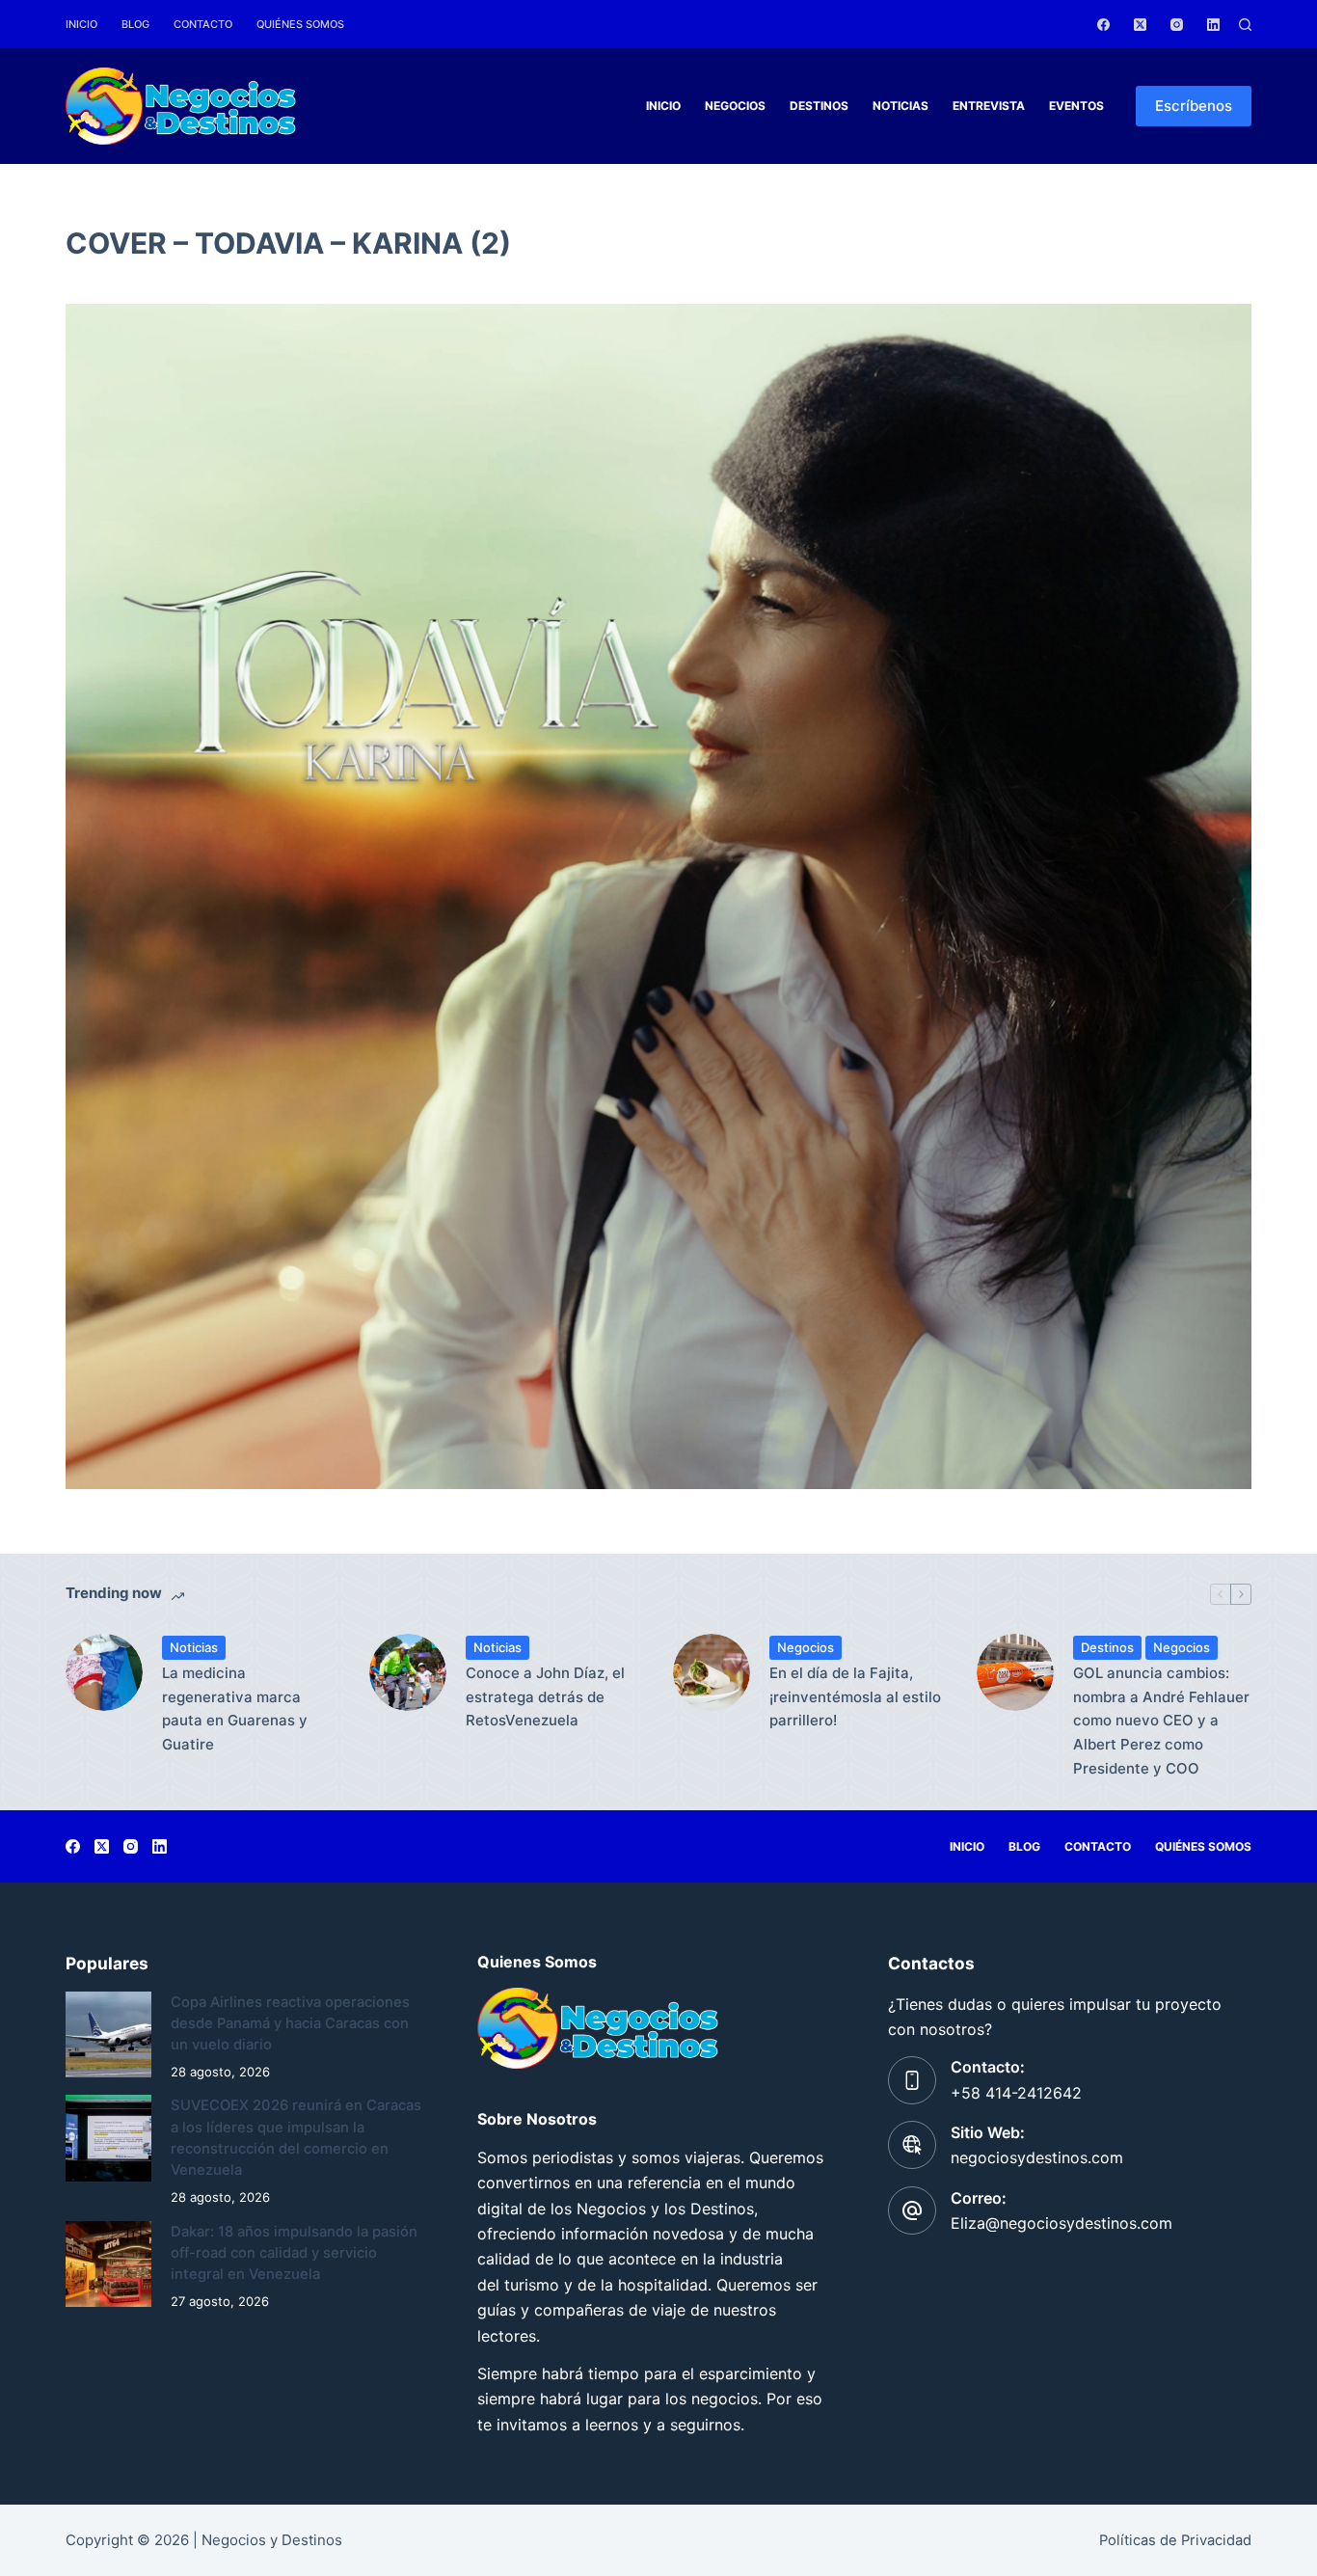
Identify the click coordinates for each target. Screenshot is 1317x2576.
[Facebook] (1103, 25)
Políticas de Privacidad (1175, 2540)
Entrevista (989, 106)
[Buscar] (1245, 25)
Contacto (203, 24)
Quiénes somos (300, 24)
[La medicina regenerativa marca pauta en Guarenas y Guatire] (104, 1672)
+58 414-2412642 (1016, 2093)
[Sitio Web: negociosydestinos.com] (912, 2145)
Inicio (81, 24)
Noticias (900, 106)
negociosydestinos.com (1037, 2157)
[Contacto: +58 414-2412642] (912, 2080)
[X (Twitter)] (1140, 25)
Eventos (1076, 106)
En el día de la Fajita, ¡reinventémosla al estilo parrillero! (855, 1697)
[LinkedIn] (1213, 25)
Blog (135, 24)
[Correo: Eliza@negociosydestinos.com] (912, 2210)
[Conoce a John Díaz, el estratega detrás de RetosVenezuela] (408, 1672)
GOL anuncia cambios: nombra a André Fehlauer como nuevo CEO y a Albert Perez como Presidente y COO (1161, 1721)
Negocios (735, 106)
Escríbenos (1194, 106)
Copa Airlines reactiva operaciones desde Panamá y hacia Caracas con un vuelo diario (290, 2023)
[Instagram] (1177, 25)
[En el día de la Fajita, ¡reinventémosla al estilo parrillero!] (712, 1672)
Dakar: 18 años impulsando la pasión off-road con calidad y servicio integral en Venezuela (294, 2253)
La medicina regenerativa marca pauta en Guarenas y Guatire (235, 1708)
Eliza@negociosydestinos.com (1062, 2223)
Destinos (819, 106)
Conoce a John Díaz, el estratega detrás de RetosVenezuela (545, 1697)
